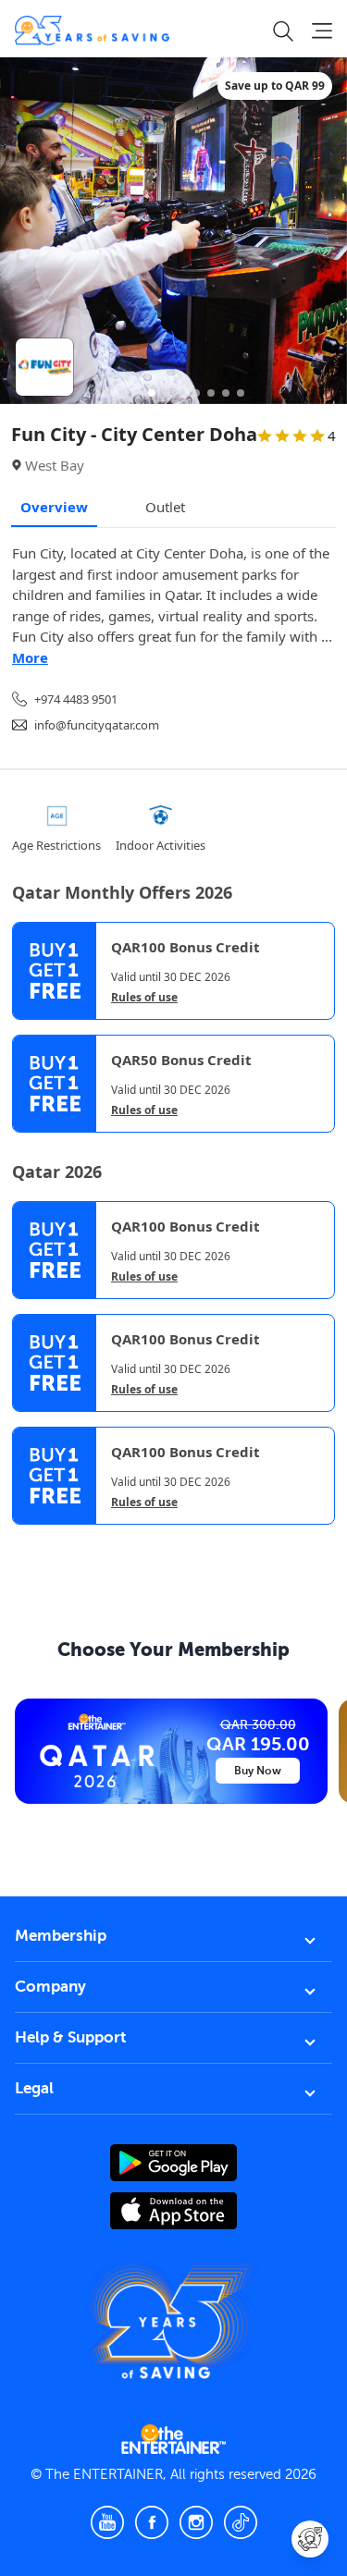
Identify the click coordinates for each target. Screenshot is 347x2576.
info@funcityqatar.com (97, 725)
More (30, 657)
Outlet (165, 507)
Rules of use (144, 998)
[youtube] (107, 2522)
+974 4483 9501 (76, 699)
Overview (54, 507)
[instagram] (196, 2522)
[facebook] (152, 2522)
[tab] (26, 1540)
